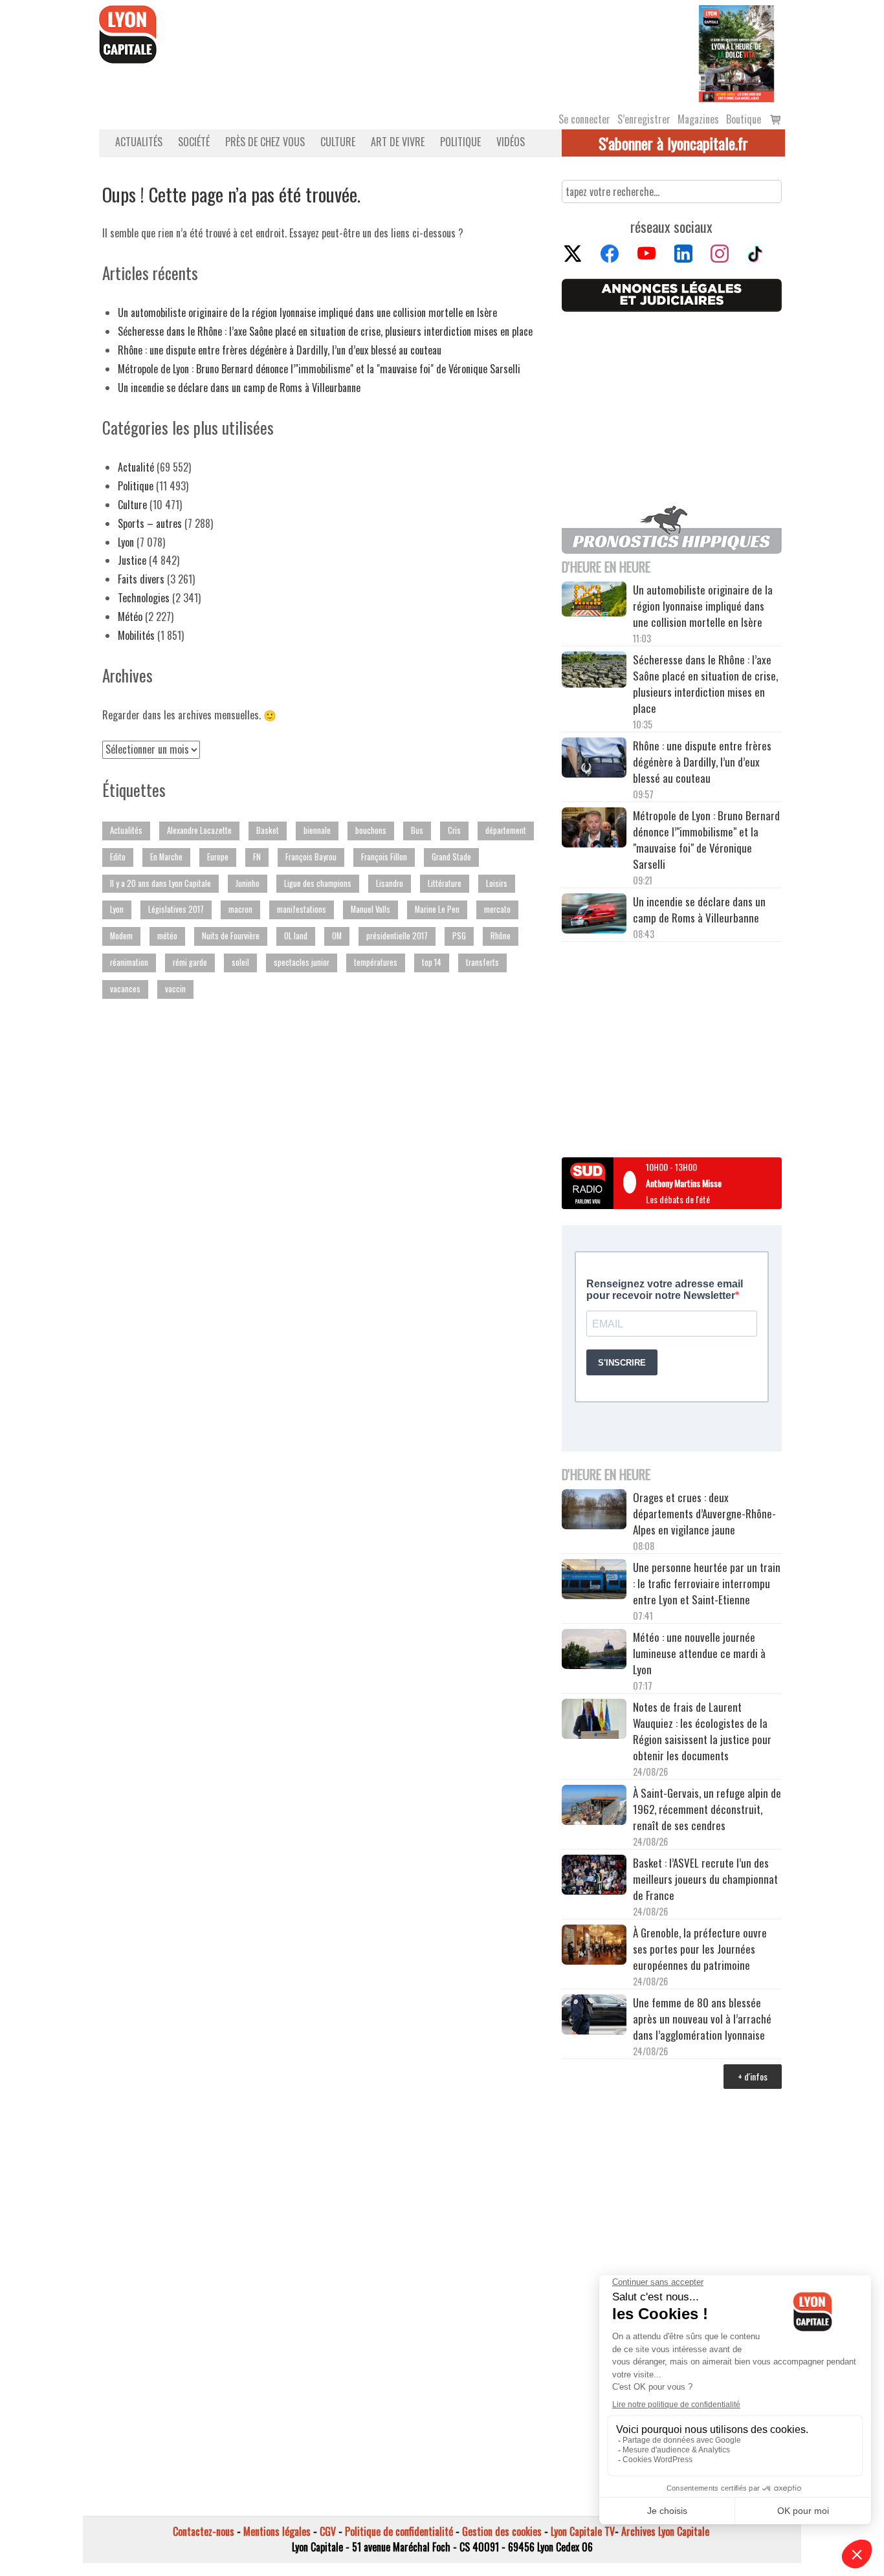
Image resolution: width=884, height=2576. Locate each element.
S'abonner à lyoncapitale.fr (673, 143)
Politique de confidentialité (399, 2531)
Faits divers (141, 579)
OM (337, 936)
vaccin (175, 989)
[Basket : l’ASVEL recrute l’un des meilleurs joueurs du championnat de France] (594, 1876)
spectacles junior (302, 962)
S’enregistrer (644, 119)
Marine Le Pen (437, 909)
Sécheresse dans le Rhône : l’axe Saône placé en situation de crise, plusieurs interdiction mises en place (325, 331)
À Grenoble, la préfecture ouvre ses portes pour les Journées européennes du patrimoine (700, 1949)
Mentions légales (277, 2531)
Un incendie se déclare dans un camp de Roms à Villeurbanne (239, 387)
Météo (130, 617)
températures (376, 962)
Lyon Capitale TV (583, 2531)
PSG (459, 936)
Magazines (698, 119)
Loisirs (497, 883)
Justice (132, 560)
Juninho (248, 883)
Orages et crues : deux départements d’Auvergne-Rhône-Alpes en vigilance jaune (704, 1513)
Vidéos (511, 142)
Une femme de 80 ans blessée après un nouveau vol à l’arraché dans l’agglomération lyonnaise (702, 2019)
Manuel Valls (370, 909)
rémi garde (190, 962)
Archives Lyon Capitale (665, 2531)
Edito (118, 857)
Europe (218, 857)
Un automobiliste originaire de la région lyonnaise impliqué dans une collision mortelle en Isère (307, 312)
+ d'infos (753, 2076)
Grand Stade (451, 857)
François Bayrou (311, 857)
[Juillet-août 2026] (736, 52)
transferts (482, 962)
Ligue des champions (318, 883)
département (506, 830)
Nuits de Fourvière (231, 936)
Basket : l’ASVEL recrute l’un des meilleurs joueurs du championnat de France (705, 1879)
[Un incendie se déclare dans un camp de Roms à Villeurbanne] (594, 915)
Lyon (126, 542)
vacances (125, 989)
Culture (338, 142)
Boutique (744, 119)
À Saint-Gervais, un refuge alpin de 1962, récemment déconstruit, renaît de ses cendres (707, 1809)
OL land (296, 936)
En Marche (166, 857)
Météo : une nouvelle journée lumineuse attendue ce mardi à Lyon (699, 1653)
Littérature (445, 883)
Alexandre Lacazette (199, 830)
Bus (417, 830)
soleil (240, 962)
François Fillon (384, 857)
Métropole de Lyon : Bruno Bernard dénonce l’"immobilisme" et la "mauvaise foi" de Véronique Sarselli (319, 369)
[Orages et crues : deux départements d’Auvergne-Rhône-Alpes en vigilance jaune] (594, 1511)
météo (167, 936)
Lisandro (390, 883)
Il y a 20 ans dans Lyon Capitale (160, 883)
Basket (268, 830)
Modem (121, 936)
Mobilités (136, 635)
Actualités (139, 142)
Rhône (501, 936)
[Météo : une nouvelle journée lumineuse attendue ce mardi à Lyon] (594, 1651)
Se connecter (584, 119)
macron (240, 909)
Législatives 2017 (176, 909)
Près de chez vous (265, 142)
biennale (317, 830)
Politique (460, 142)
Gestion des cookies (502, 2531)
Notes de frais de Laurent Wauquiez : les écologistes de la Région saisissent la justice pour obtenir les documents (702, 1731)
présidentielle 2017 (397, 936)
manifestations (302, 909)
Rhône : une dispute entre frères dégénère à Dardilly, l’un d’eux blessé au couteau (280, 350)
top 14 (432, 962)
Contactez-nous (204, 2531)
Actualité (136, 467)
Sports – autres (150, 523)
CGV (328, 2531)
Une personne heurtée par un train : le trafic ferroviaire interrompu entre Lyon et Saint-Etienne (707, 1583)
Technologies (144, 598)
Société (194, 142)
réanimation (129, 962)
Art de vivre (398, 142)
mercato (497, 909)
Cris (454, 830)
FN (257, 857)
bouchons (371, 830)
